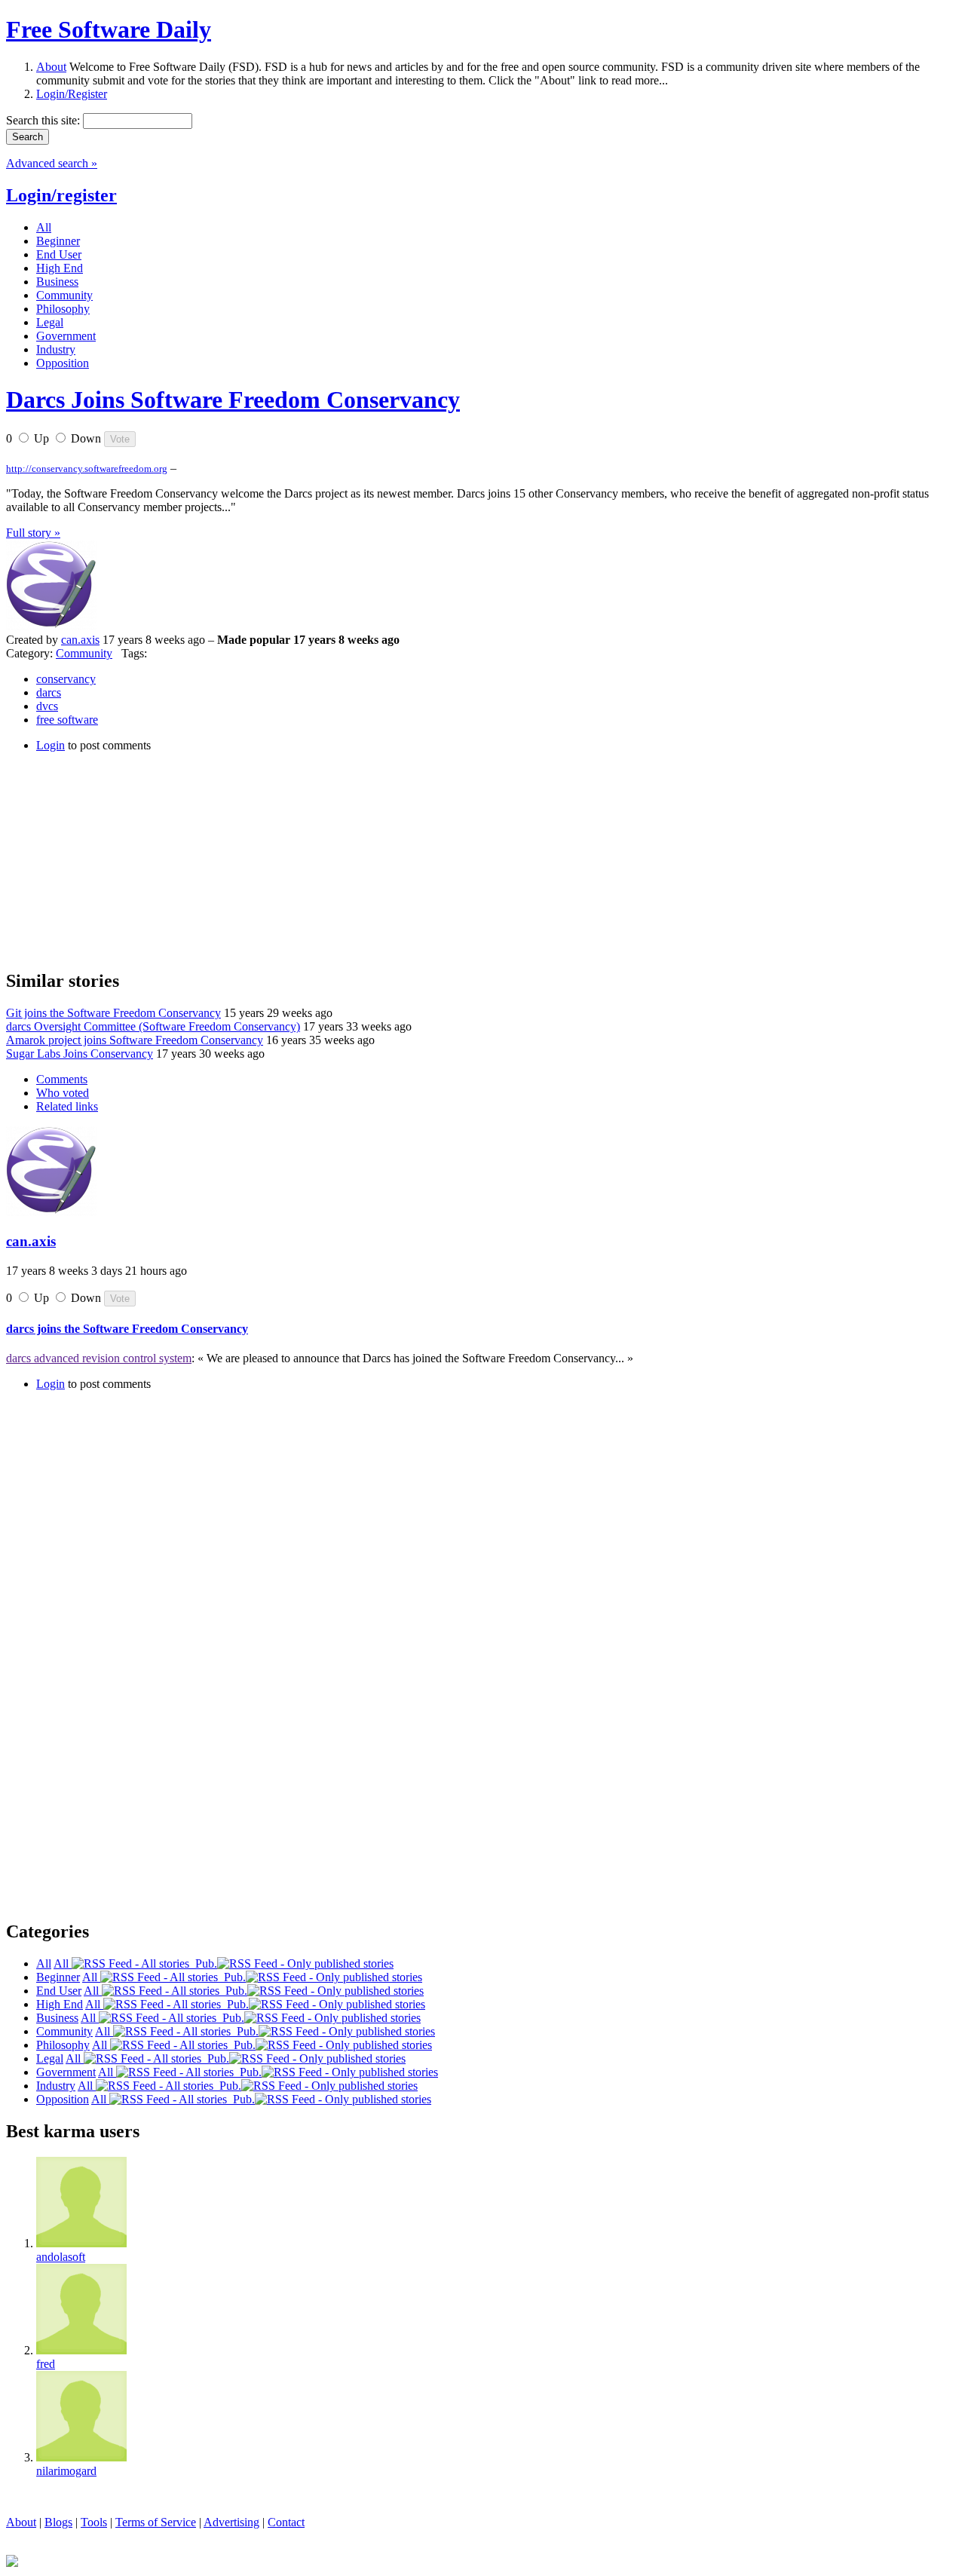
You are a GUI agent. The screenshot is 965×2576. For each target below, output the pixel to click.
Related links (67, 1106)
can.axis (80, 640)
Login (51, 745)
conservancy (66, 679)
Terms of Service (156, 2522)
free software (67, 720)
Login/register (61, 195)
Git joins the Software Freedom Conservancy (113, 1013)
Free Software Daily (109, 29)
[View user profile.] (51, 626)
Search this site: (44, 120)
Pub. (203, 1963)
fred (46, 2364)
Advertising (231, 2522)
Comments (62, 1079)
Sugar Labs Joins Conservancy (80, 1054)
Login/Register (72, 94)
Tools (94, 2522)
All (63, 1963)
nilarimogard (66, 2471)
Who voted (63, 1093)
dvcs (47, 706)
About (51, 67)
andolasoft (61, 2257)
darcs (49, 692)
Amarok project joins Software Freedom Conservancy (135, 1040)
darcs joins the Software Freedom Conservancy (127, 1329)
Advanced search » (52, 163)
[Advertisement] (119, 859)
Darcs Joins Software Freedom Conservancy (233, 400)
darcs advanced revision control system (99, 1358)
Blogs (58, 2522)
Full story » (33, 533)
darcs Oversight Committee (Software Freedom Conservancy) (153, 1026)
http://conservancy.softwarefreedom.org (87, 469)
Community (84, 653)
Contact (286, 2522)
